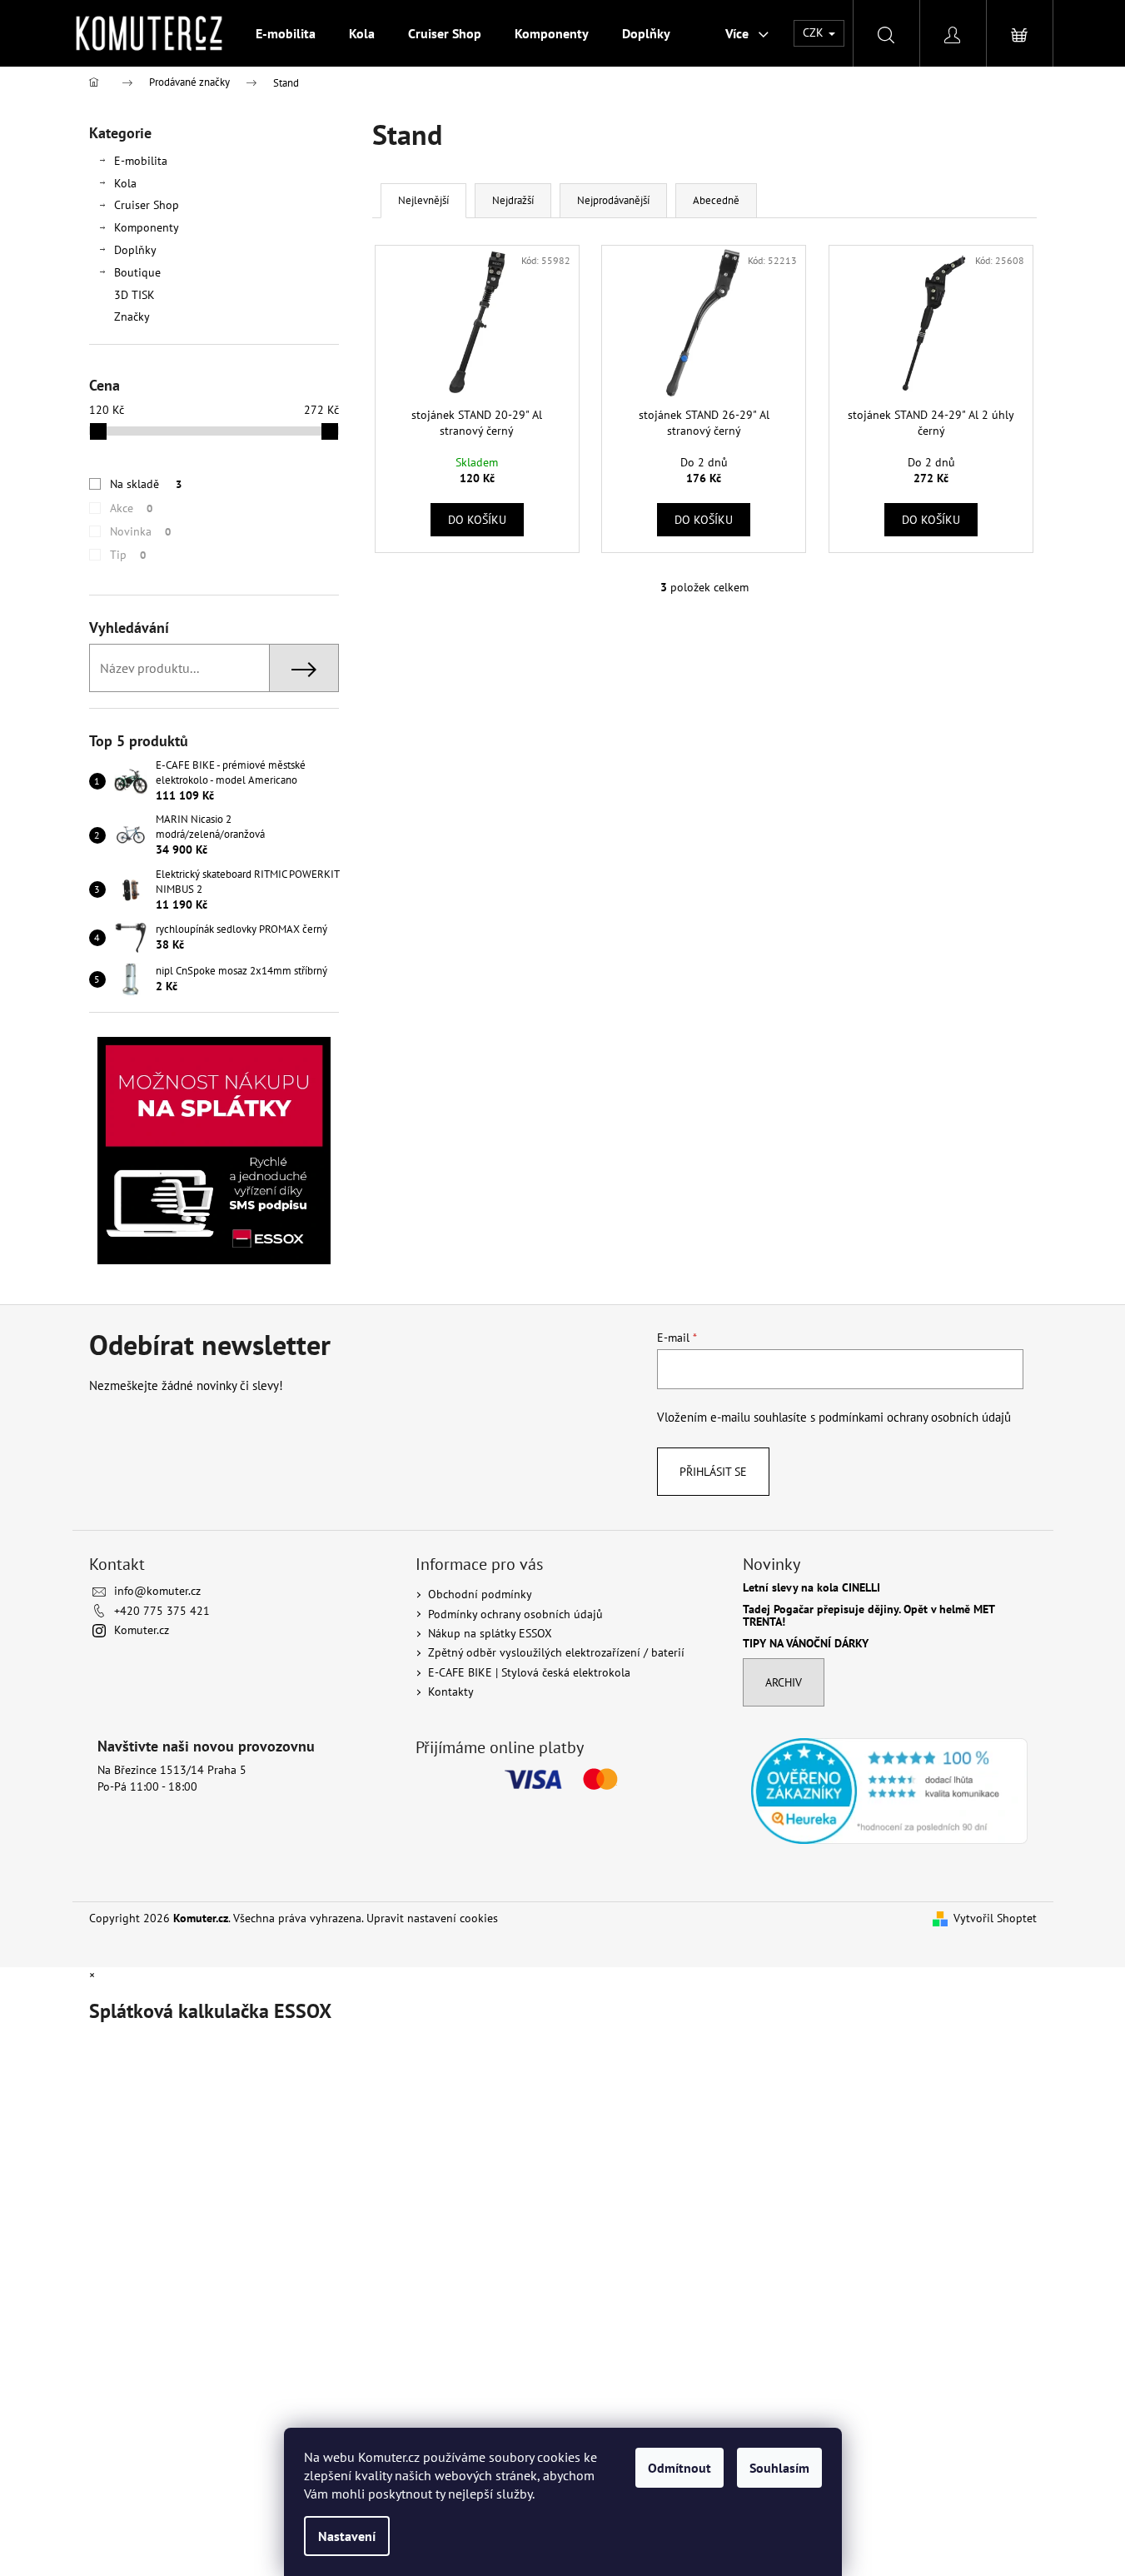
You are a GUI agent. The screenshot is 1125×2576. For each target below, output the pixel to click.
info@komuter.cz (157, 1591)
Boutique (137, 272)
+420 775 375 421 (162, 1611)
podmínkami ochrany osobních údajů (915, 1417)
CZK (815, 32)
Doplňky (135, 250)
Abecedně (716, 200)
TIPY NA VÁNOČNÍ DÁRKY (806, 1644)
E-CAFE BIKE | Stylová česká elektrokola (529, 1672)
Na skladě (146, 484)
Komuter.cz (142, 1630)
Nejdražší (513, 200)
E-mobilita (141, 161)
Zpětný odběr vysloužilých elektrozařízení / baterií (556, 1652)
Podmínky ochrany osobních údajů (515, 1614)
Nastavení (347, 2536)
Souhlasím (779, 2468)
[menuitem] (286, 33)
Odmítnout (679, 2468)
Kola (125, 183)
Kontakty (451, 1692)
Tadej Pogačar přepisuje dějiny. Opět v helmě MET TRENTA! (869, 1616)
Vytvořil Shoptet (995, 1918)
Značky (132, 316)
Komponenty (147, 227)
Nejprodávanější (613, 200)
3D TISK (134, 295)
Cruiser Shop (147, 205)
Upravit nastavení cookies (432, 1918)
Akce (131, 508)
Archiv (784, 1682)
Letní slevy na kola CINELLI (811, 1588)
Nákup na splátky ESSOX (490, 1633)
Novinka (140, 531)
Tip (128, 555)
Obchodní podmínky (480, 1594)
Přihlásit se (713, 1472)
